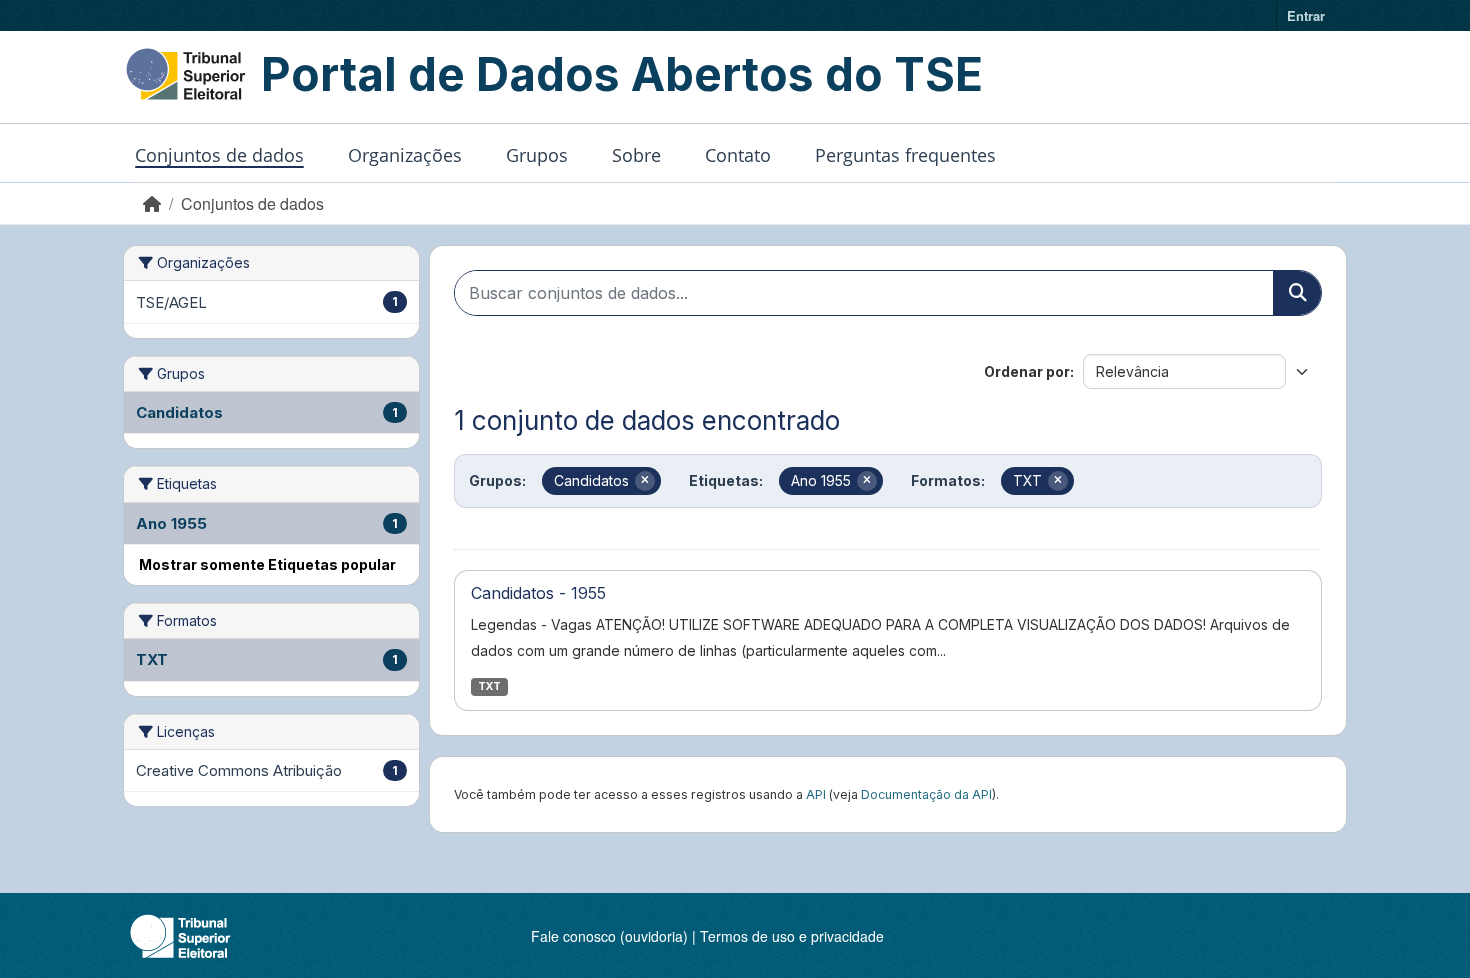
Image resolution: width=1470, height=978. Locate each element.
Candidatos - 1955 (538, 593)
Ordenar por (1027, 371)
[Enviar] (1297, 293)
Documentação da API (926, 794)
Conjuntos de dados (219, 155)
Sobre (636, 155)
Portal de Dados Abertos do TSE (622, 74)
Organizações (405, 155)
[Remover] (645, 481)
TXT (489, 686)
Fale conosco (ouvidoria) (609, 936)
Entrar (1306, 15)
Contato (738, 155)
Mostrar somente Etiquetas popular (267, 564)
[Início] (152, 203)
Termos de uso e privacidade (792, 936)
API (816, 794)
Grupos (537, 155)
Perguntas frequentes (905, 155)
